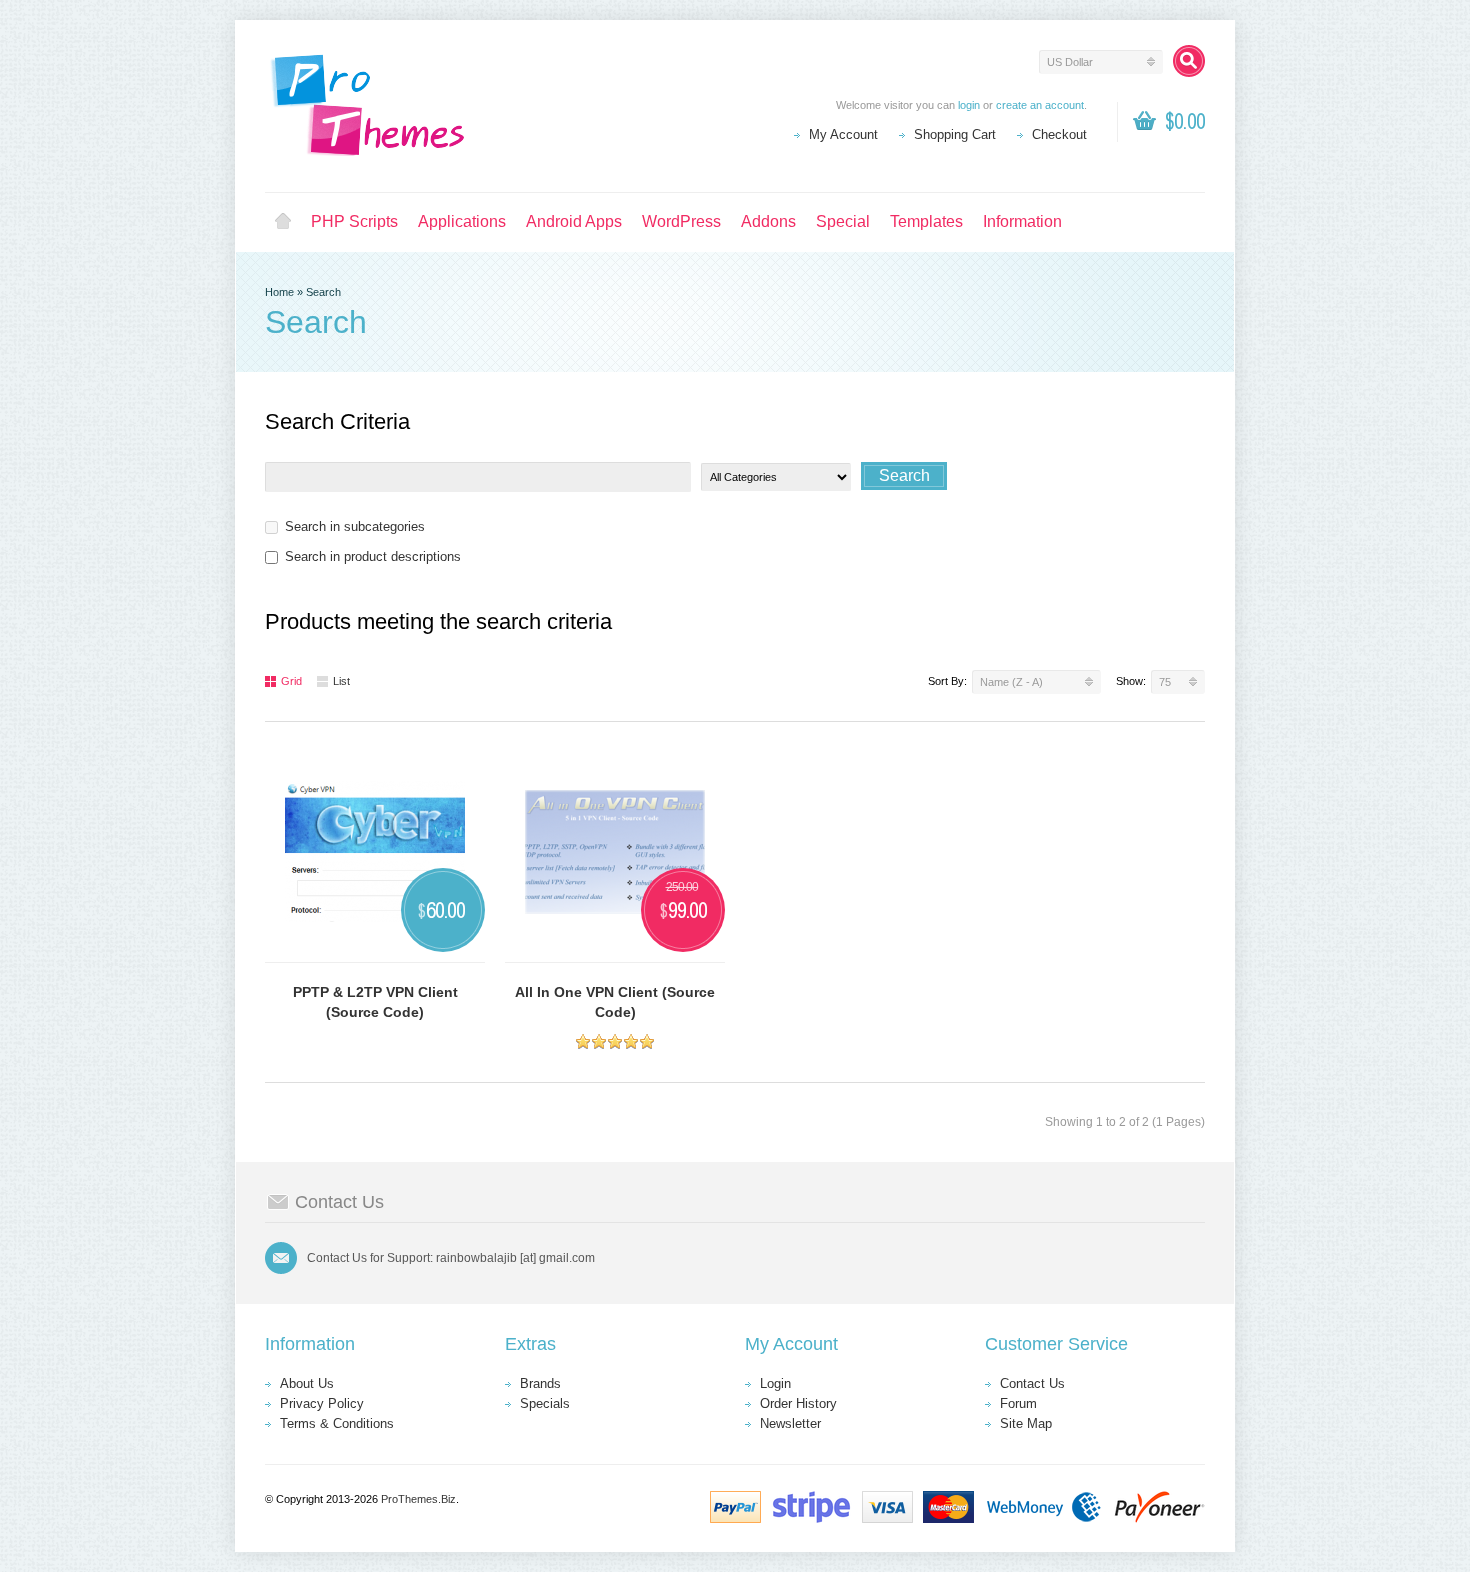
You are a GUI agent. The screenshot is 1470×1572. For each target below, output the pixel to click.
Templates (926, 221)
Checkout (1059, 134)
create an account (1040, 105)
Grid (291, 681)
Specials (545, 1403)
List (341, 681)
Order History (798, 1403)
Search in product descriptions (373, 556)
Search (323, 292)
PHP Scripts (354, 221)
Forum (1018, 1403)
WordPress (681, 221)
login (969, 105)
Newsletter (790, 1423)
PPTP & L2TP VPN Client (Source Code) (375, 1002)
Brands (540, 1383)
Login (775, 1383)
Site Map (1026, 1423)
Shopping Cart (955, 134)
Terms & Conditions (337, 1423)
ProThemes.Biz (418, 1499)
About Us (307, 1383)
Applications (462, 221)
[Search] (1189, 61)
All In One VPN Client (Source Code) (615, 1002)
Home (283, 222)
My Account (843, 134)
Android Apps (574, 221)
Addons (768, 221)
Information (1022, 221)
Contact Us (1032, 1383)
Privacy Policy (322, 1403)
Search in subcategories (355, 526)
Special (843, 221)
